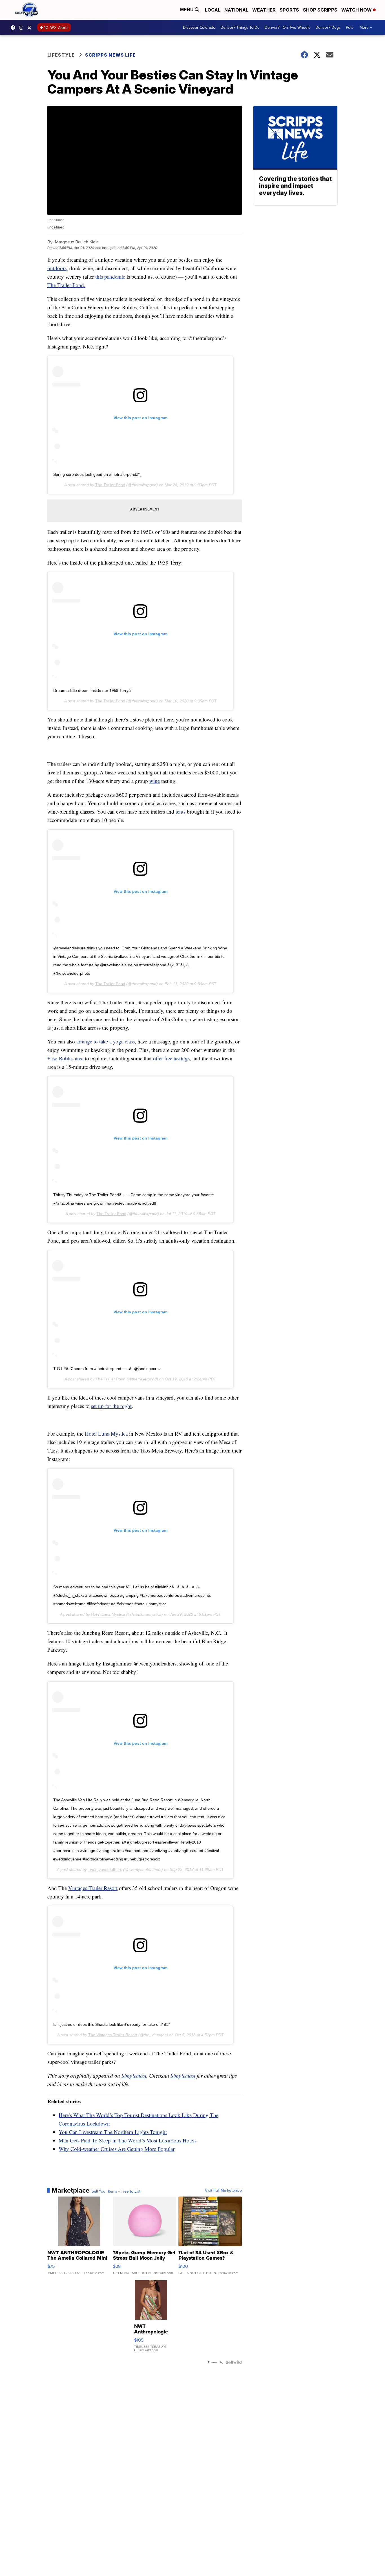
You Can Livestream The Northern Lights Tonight (113, 2132)
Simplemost (134, 2076)
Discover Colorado (199, 27)
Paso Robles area (65, 1058)
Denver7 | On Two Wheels (287, 27)
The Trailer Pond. (66, 285)
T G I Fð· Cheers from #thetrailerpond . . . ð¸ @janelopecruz (107, 1369)
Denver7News (14, 28)
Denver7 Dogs (328, 27)
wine (155, 781)
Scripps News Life (110, 55)
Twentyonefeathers (105, 1869)
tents (181, 811)
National (236, 10)
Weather (264, 10)
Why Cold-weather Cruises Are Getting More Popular (117, 2149)
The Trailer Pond (110, 485)
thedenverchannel (23, 28)
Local (213, 10)
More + (366, 27)
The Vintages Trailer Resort (113, 2035)
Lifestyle (61, 55)
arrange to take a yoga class (106, 1041)
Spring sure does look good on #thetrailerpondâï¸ (97, 474)
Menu (187, 10)
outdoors (57, 268)
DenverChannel (31, 28)
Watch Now (357, 10)
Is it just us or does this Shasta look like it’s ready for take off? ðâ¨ (112, 2024)
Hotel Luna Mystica (106, 1434)
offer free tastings (171, 1058)
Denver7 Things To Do (240, 27)
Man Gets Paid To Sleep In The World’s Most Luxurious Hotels (128, 2140)
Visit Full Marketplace (223, 2190)
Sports (289, 10)
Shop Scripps (320, 10)
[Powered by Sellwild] (234, 2362)
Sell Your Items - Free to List (116, 2191)
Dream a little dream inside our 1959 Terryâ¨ (93, 690)
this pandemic (110, 277)
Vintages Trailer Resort (93, 1888)
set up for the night (111, 1406)
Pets (350, 27)
